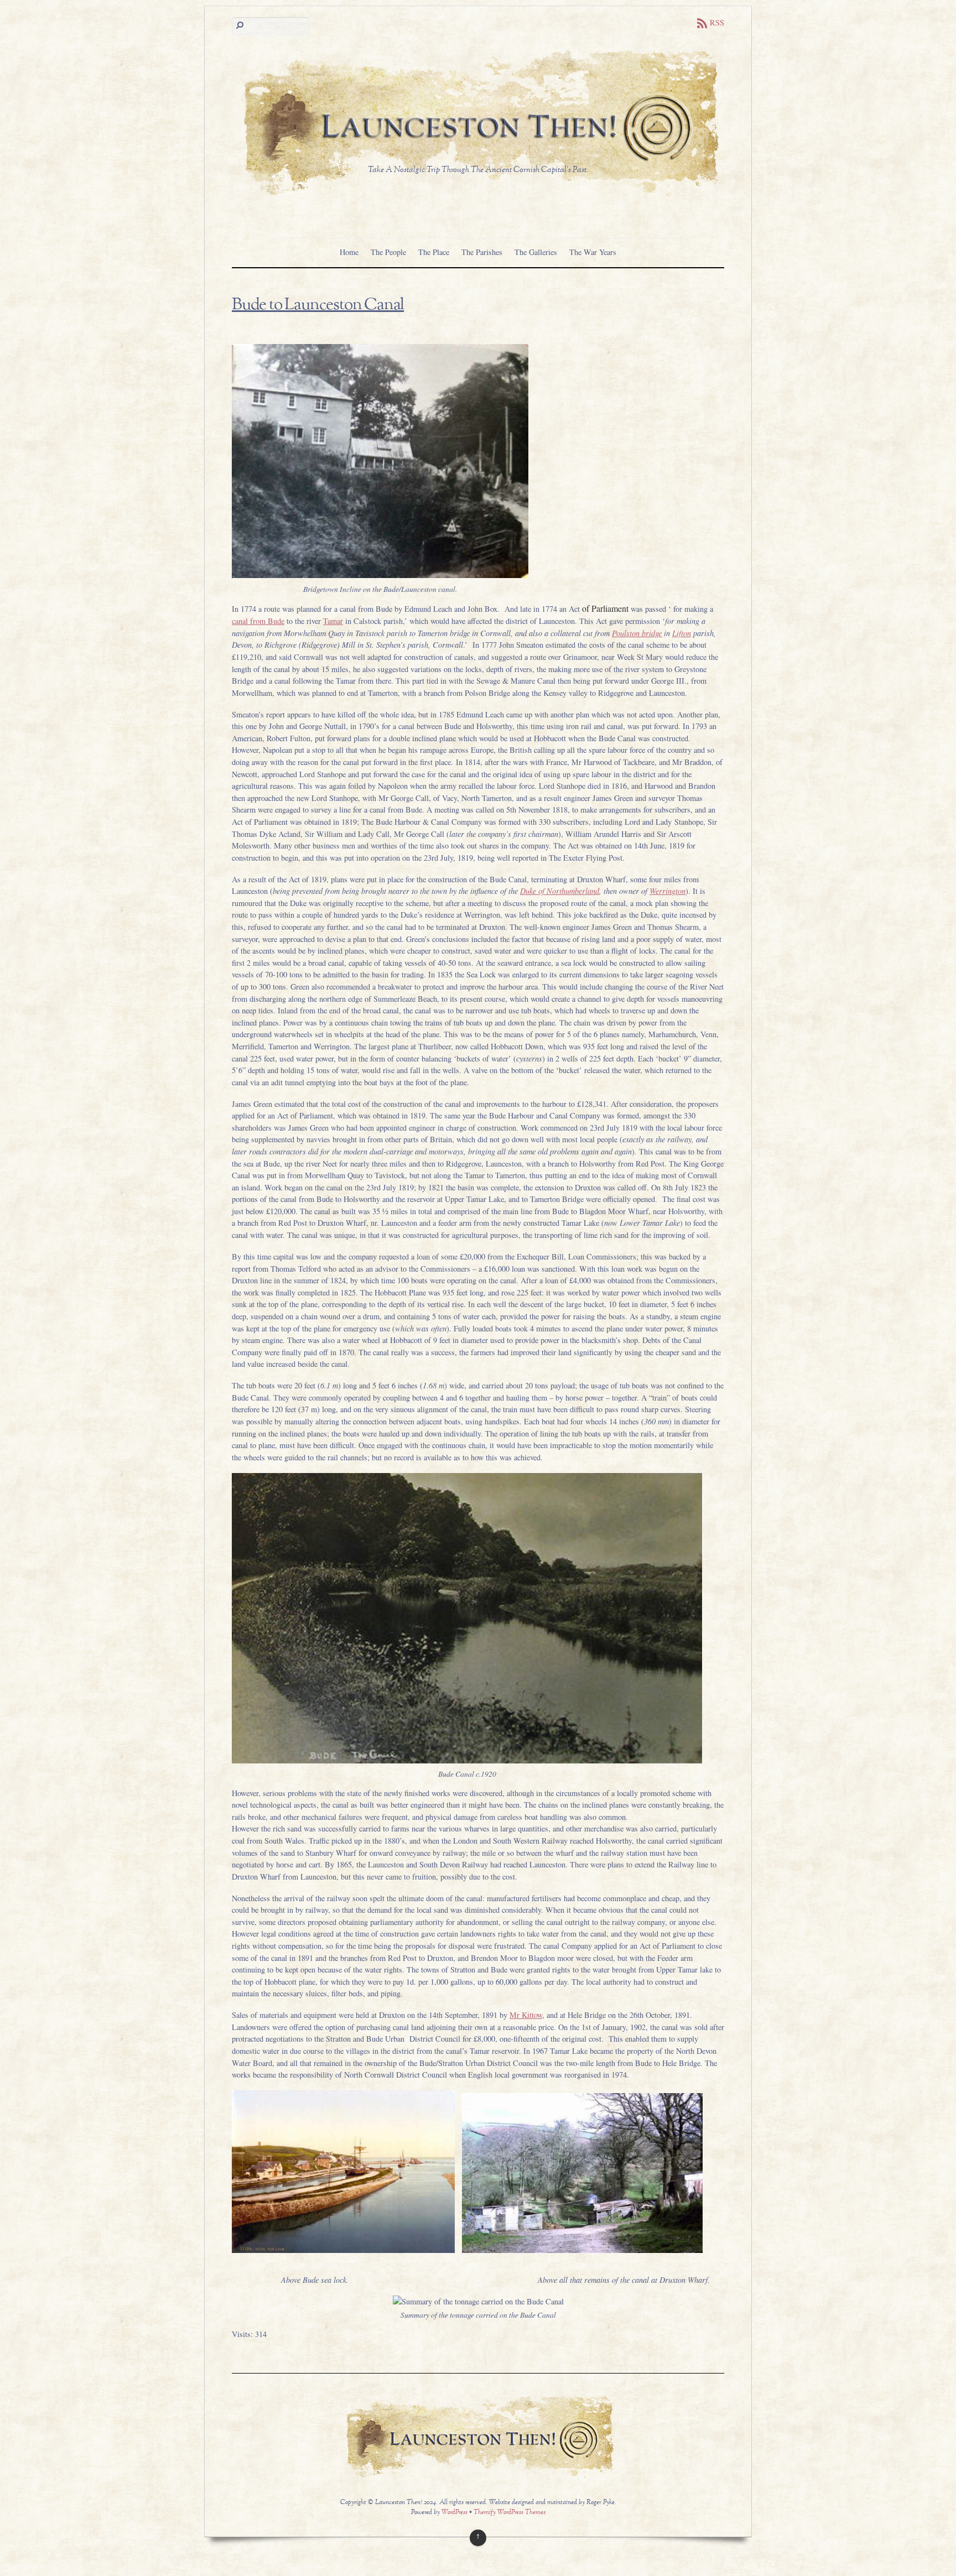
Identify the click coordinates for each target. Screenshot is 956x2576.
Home (349, 252)
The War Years (593, 252)
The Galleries (536, 252)
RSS (717, 22)
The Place (434, 252)
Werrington (667, 891)
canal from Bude (258, 621)
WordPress (454, 2513)
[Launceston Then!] (478, 197)
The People (388, 252)
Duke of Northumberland (560, 891)
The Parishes (482, 252)
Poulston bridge (637, 633)
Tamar (333, 621)
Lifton (682, 633)
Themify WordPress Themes (510, 2513)
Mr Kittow (526, 2015)
